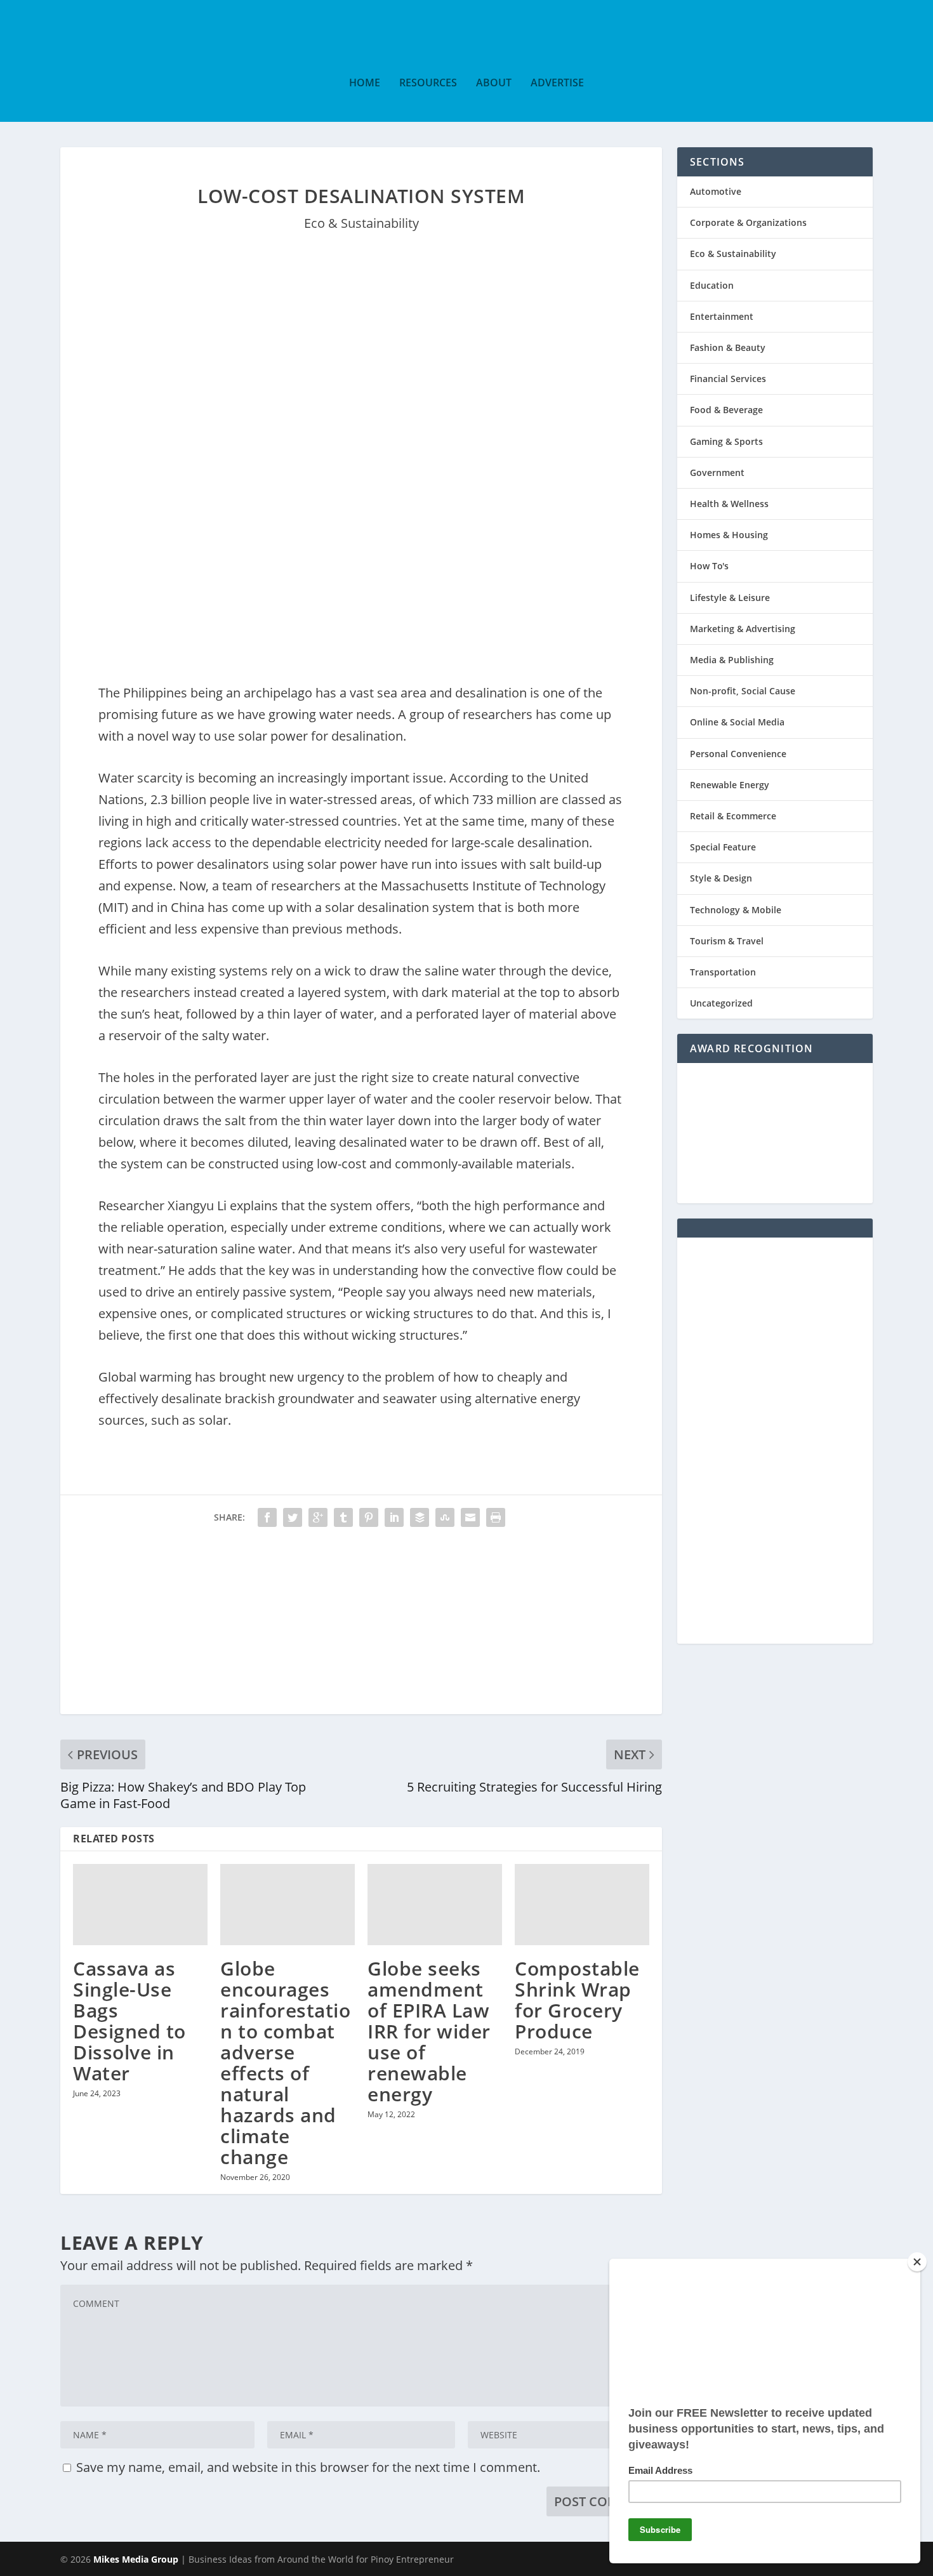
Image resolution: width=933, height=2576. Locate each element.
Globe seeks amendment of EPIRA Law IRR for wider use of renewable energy (429, 2031)
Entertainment (722, 316)
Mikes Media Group (136, 2559)
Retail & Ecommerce (733, 816)
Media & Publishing (732, 660)
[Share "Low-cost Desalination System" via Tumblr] (343, 1517)
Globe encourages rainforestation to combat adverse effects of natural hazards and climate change (285, 2063)
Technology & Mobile (736, 910)
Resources (428, 83)
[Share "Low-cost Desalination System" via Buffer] (420, 1517)
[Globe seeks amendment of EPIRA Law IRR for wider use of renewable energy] (435, 1904)
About (494, 83)
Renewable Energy (730, 785)
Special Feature (723, 847)
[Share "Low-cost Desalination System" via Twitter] (293, 1517)
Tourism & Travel (727, 941)
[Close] (917, 2262)
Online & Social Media (737, 722)
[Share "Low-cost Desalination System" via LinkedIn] (394, 1517)
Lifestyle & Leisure (730, 598)
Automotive (716, 191)
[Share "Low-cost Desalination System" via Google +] (318, 1517)
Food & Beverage (726, 410)
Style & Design (721, 878)
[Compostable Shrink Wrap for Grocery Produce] (582, 1904)
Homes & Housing (729, 535)
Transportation (723, 972)
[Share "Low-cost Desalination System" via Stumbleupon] (445, 1517)
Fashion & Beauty (728, 347)
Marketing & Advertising (743, 629)
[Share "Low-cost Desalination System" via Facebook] (267, 1517)
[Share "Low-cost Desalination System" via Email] (470, 1517)
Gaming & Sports (726, 441)
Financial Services (728, 379)
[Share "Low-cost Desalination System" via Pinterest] (369, 1517)
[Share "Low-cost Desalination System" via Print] (496, 1517)
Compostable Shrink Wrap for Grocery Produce (577, 2000)
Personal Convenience (738, 754)
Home (365, 83)
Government (717, 472)
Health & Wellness (729, 504)
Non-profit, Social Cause (743, 691)
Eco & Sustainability (361, 223)
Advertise (557, 83)
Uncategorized (721, 1003)
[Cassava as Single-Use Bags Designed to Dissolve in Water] (140, 1904)
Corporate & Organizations (748, 222)
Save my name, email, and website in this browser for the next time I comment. (308, 2467)
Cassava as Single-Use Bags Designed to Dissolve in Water (129, 2021)
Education (712, 285)
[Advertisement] (361, 1625)
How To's (709, 566)
